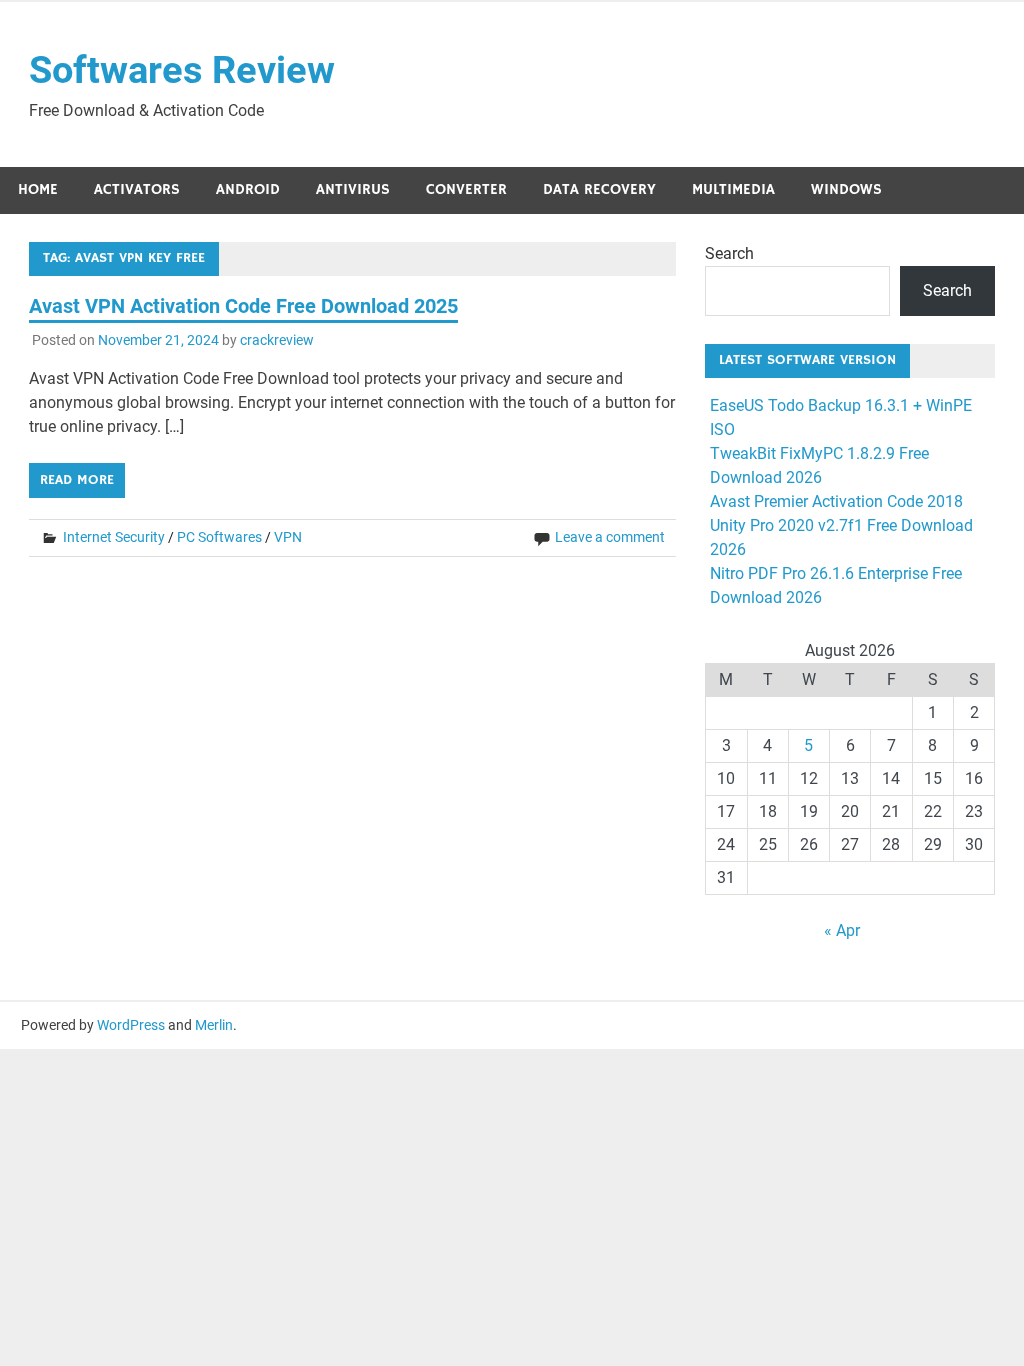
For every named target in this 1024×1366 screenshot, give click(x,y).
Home (38, 189)
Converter (466, 189)
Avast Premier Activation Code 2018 (836, 501)
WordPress (131, 1025)
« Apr (842, 930)
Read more (77, 480)
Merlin (214, 1025)
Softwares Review (182, 70)
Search (729, 253)
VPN (288, 537)
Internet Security (114, 537)
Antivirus (353, 189)
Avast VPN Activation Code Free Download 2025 (243, 306)
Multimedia (733, 189)
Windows (846, 189)
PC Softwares (219, 537)
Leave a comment (610, 537)
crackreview (277, 340)
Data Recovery (599, 189)
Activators (137, 189)
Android (248, 189)
